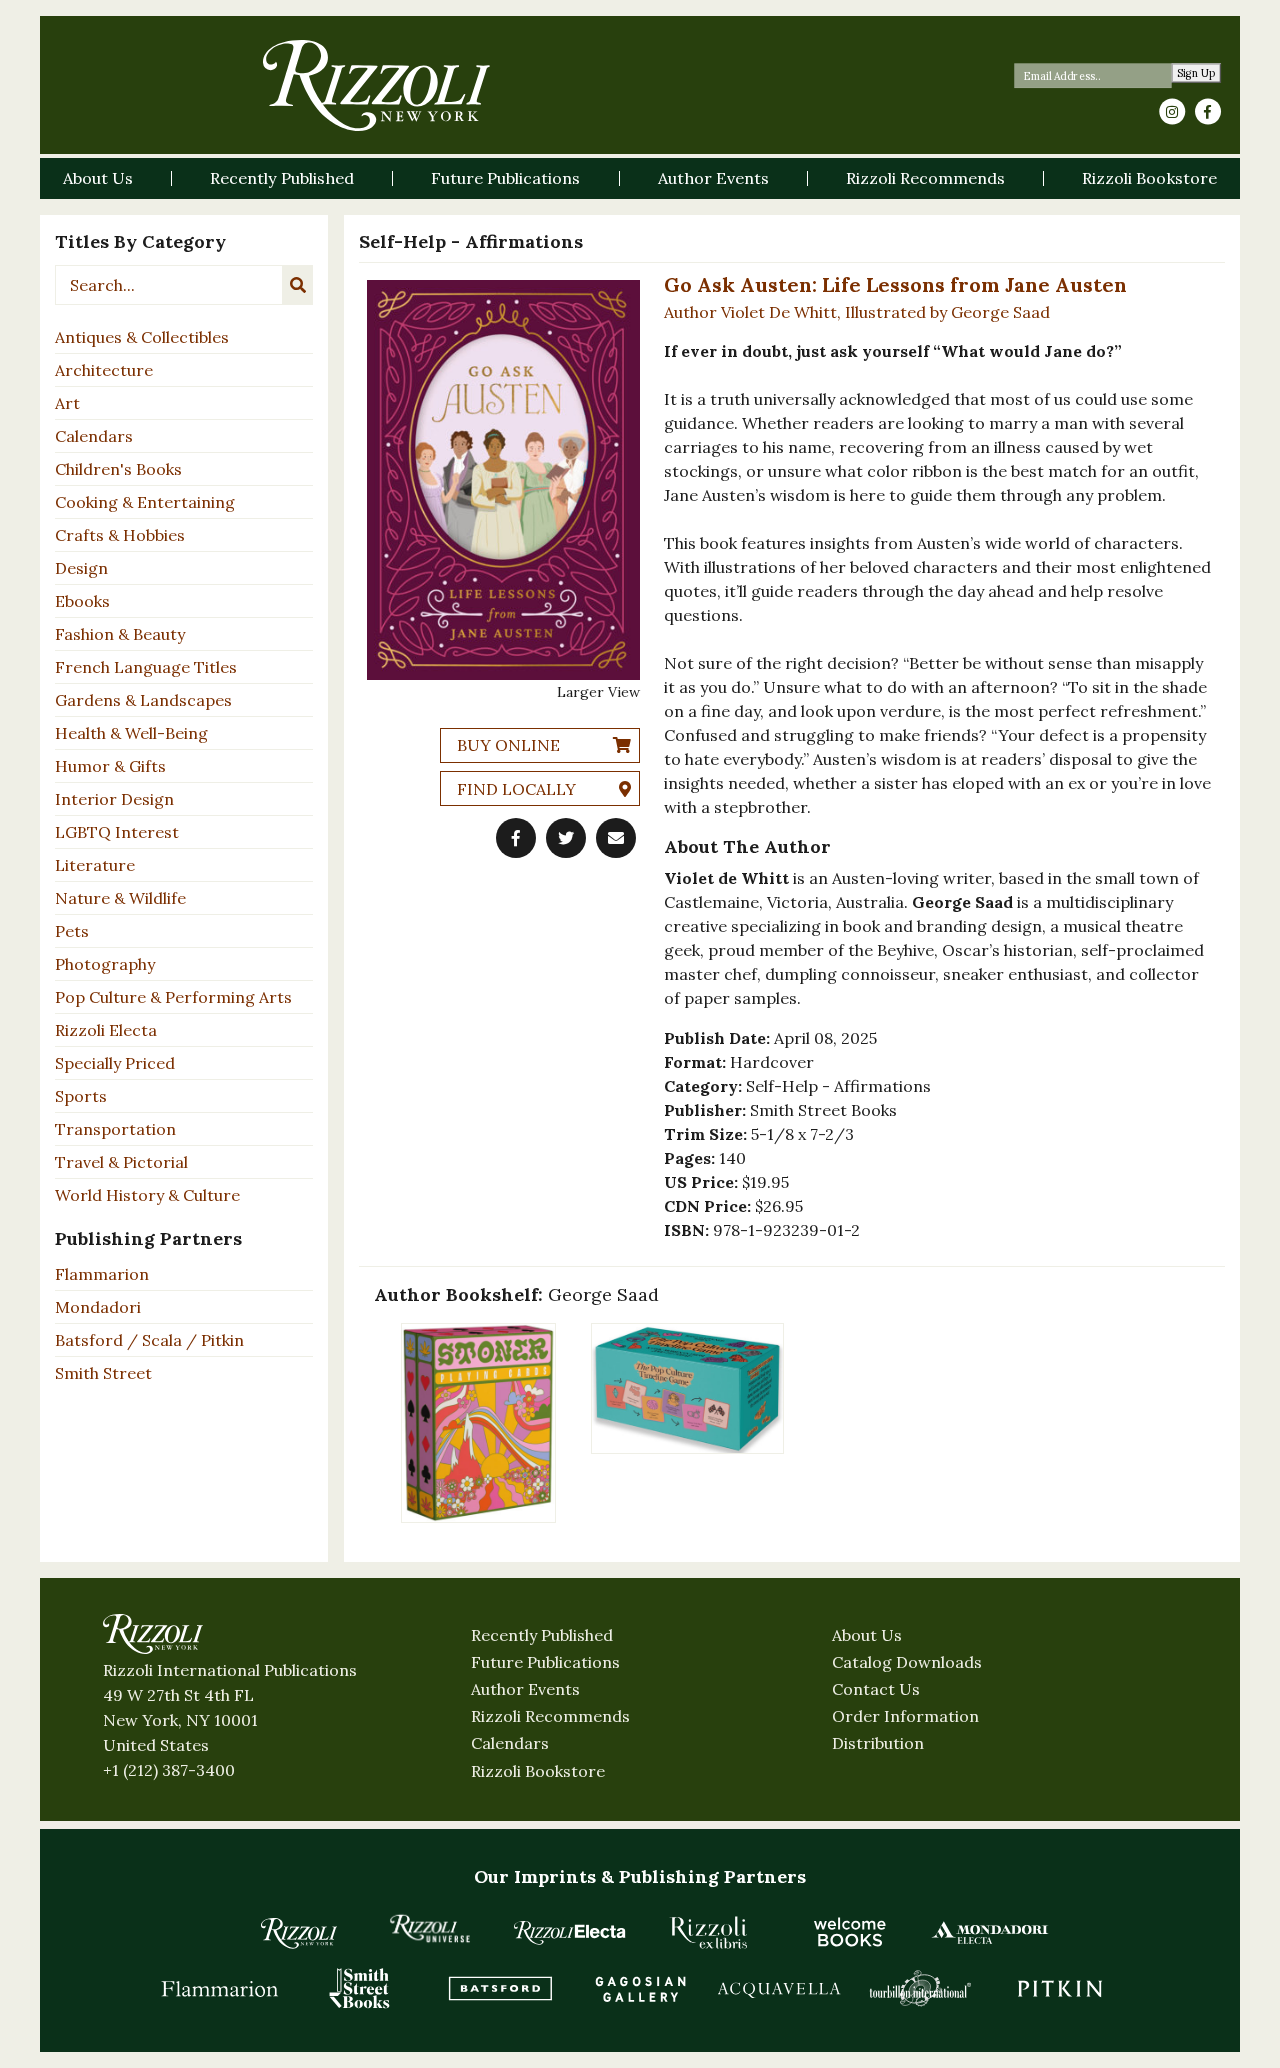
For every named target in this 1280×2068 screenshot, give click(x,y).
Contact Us (876, 1689)
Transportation (115, 1129)
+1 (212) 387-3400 (169, 1770)
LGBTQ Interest (117, 832)
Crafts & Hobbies (120, 535)
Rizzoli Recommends (550, 1716)
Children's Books (118, 469)
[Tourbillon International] (920, 1988)
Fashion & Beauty (120, 634)
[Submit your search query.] (298, 285)
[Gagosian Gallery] (640, 1988)
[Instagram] (1172, 112)
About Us (867, 1635)
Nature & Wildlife (120, 898)
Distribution (878, 1743)
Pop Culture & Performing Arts (173, 997)
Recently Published (542, 1635)
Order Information (905, 1716)
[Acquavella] (780, 1988)
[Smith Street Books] (360, 1988)
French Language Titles (146, 667)
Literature (95, 865)
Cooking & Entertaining (145, 502)
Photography (105, 964)
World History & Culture (147, 1195)
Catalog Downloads (907, 1662)
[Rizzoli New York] (376, 85)
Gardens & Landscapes (143, 700)
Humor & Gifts (110, 766)
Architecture (104, 370)
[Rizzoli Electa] (570, 1932)
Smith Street (103, 1373)
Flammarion (102, 1274)
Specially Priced (115, 1063)
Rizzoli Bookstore (538, 1771)
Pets (72, 931)
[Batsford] (500, 1988)
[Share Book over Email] (616, 838)
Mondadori (98, 1307)
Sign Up (1196, 73)
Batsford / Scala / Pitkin (149, 1340)
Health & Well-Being (131, 733)
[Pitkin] (1060, 1988)
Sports (81, 1096)
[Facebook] (1208, 112)
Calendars (94, 436)
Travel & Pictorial (121, 1162)
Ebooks (82, 601)
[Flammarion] (220, 1988)
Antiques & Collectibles (142, 337)
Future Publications (545, 1662)
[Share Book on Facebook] (516, 838)
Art (67, 403)
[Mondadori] (990, 1932)
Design (81, 568)
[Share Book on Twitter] (566, 838)
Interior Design (114, 799)
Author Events (525, 1689)
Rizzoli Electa (106, 1030)
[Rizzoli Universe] (430, 1928)
